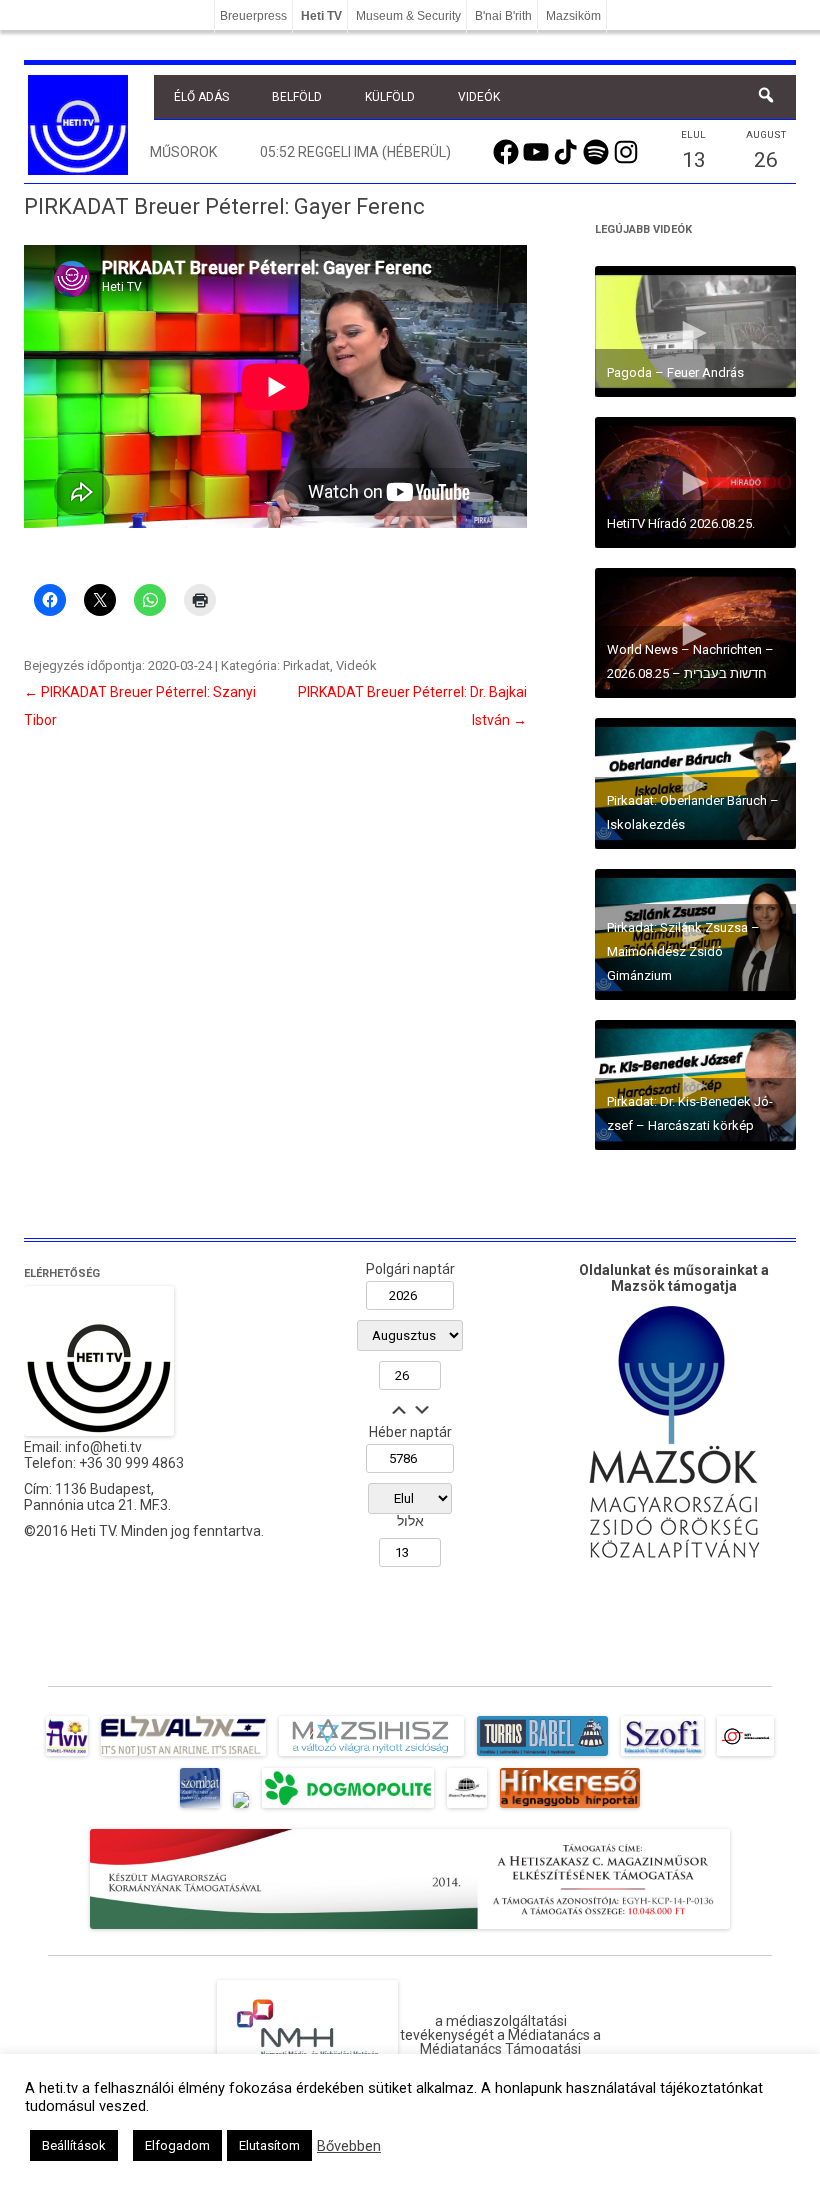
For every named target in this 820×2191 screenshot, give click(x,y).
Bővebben (349, 2146)
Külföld (390, 97)
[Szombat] (200, 1808)
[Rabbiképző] (241, 1808)
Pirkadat (306, 665)
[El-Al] (183, 1756)
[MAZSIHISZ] (371, 1756)
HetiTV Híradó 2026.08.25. (681, 523)
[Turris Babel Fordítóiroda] (542, 1756)
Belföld (297, 97)
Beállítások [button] (74, 2145)
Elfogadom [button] (177, 2145)
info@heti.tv (103, 1447)
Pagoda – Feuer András (675, 372)
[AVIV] (67, 1756)
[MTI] (745, 1756)
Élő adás (201, 97)
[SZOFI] (662, 1756)
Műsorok (183, 152)
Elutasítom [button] (269, 2145)
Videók (479, 97)
